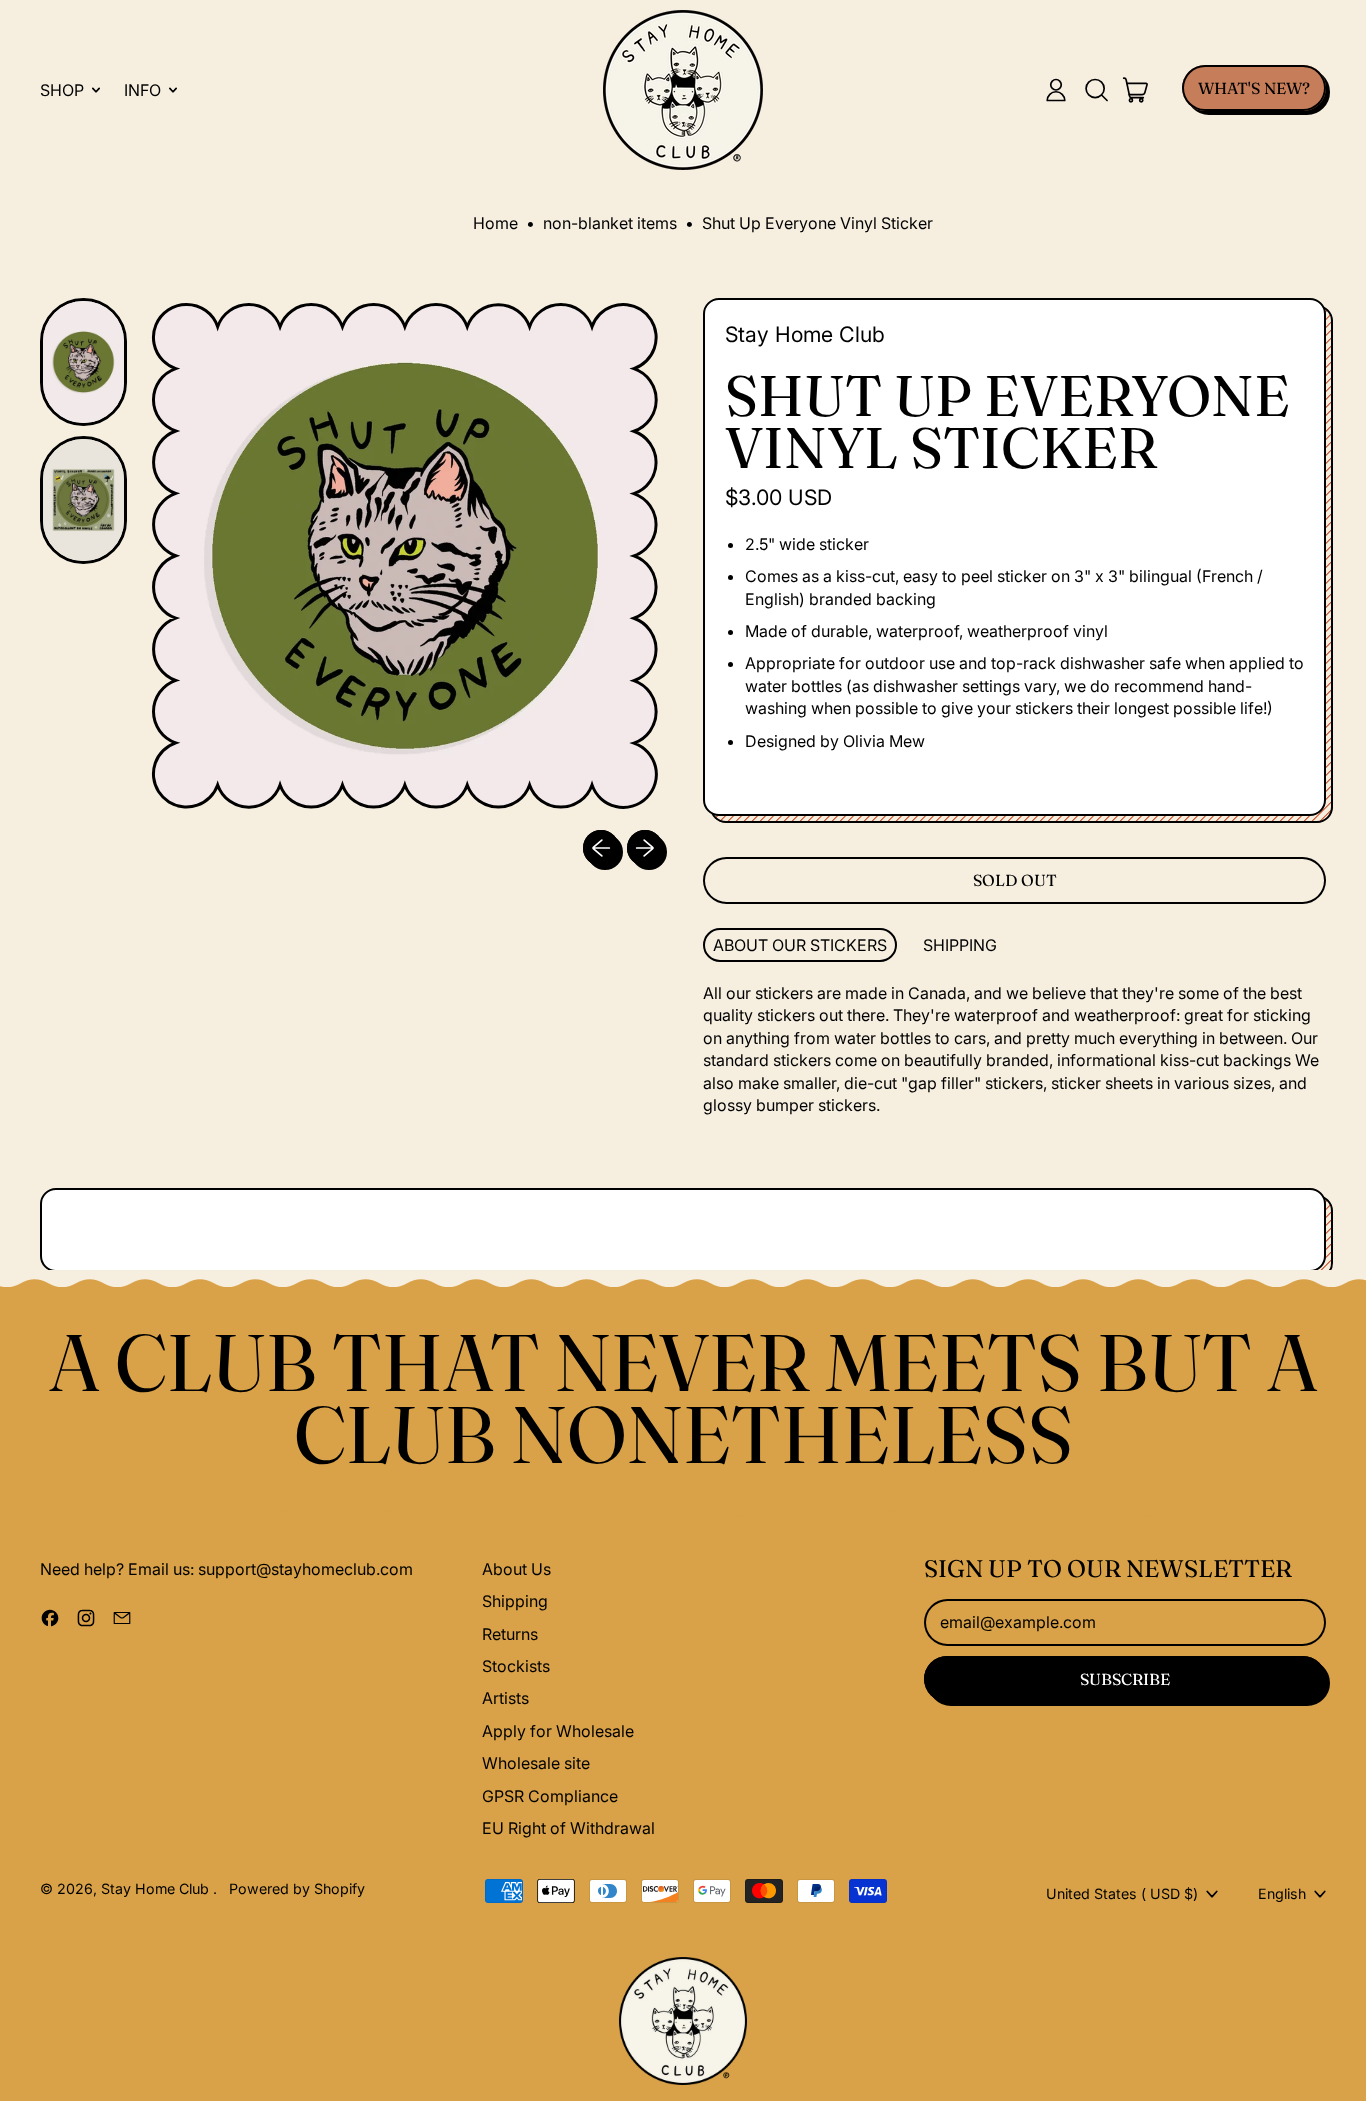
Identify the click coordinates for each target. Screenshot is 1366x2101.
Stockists (516, 1666)
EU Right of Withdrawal (568, 1828)
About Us (516, 1569)
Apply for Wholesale (558, 1731)
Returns (510, 1634)
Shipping (515, 1601)
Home (495, 223)
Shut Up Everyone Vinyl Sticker (817, 223)
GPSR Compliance (550, 1796)
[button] (1096, 90)
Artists (505, 1698)
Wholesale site (536, 1763)
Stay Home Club (805, 334)
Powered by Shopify (297, 1888)
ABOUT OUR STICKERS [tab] (800, 945)
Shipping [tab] (960, 945)
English (1282, 1893)
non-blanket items (610, 223)
